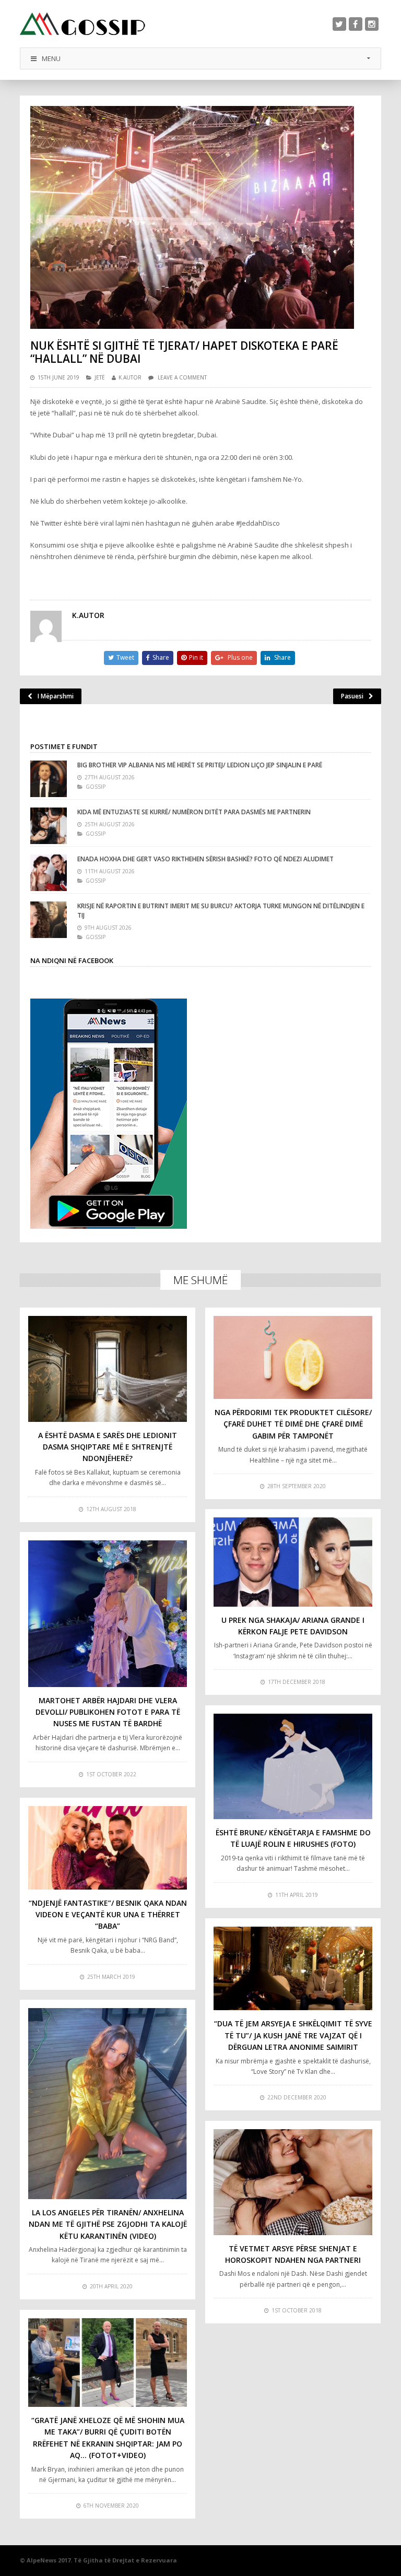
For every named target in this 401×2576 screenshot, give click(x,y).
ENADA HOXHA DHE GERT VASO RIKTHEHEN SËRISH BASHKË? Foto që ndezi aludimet (205, 859)
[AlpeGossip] (82, 24)
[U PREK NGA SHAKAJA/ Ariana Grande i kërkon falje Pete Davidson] (293, 1562)
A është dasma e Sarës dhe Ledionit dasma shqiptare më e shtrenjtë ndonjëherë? (108, 1447)
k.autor (130, 377)
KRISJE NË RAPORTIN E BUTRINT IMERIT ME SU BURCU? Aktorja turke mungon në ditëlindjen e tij (221, 911)
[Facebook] (356, 24)
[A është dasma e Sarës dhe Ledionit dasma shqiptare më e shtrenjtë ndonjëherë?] (108, 1369)
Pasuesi (352, 696)
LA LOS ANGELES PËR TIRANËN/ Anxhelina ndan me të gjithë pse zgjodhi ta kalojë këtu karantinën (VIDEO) (108, 2224)
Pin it (196, 657)
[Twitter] (339, 24)
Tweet (125, 657)
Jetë (100, 377)
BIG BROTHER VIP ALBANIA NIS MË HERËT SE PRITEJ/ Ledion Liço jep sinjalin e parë (200, 765)
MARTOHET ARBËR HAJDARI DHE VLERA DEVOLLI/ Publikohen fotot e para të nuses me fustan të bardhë (108, 1712)
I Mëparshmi (56, 696)
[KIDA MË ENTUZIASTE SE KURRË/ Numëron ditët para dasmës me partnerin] (49, 826)
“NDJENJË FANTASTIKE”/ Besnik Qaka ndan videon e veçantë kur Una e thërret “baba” (108, 1915)
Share (161, 657)
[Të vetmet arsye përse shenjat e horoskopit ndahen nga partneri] (293, 2182)
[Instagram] (372, 24)
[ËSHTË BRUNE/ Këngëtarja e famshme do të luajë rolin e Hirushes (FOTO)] (293, 1766)
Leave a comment (182, 377)
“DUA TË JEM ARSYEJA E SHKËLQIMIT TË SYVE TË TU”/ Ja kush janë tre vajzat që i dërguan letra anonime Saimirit (293, 2035)
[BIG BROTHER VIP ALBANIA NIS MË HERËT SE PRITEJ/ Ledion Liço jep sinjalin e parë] (49, 779)
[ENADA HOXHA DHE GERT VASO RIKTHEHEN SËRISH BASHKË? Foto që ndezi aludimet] (49, 873)
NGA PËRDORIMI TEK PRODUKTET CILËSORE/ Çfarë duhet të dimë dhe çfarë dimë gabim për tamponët (293, 1424)
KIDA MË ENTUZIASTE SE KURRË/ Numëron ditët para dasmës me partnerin (194, 812)
